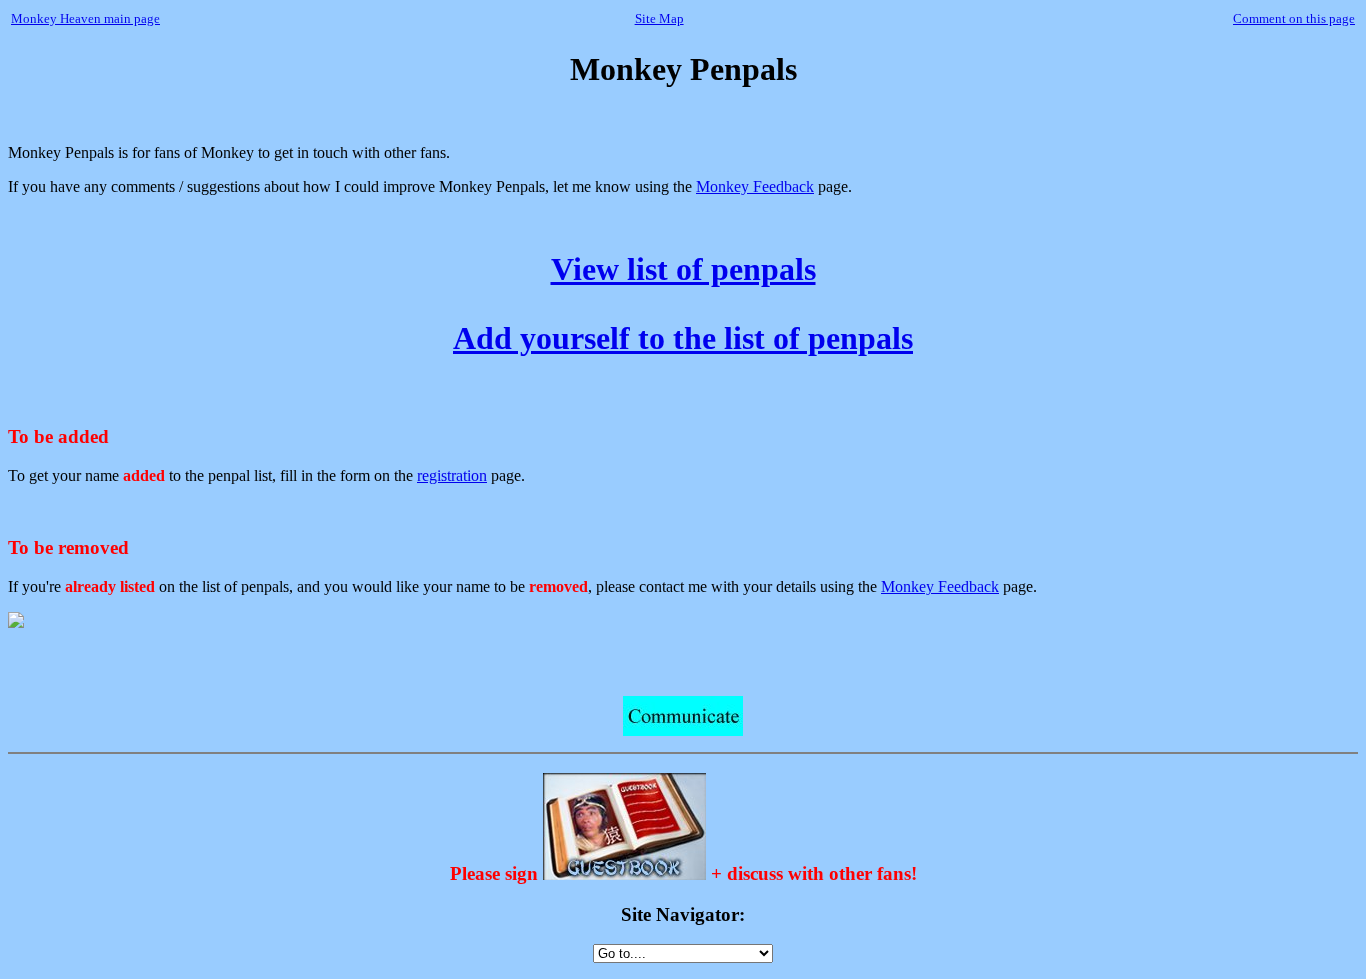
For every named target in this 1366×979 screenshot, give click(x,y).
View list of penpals (683, 269)
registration (452, 475)
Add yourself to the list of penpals (683, 338)
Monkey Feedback (755, 186)
